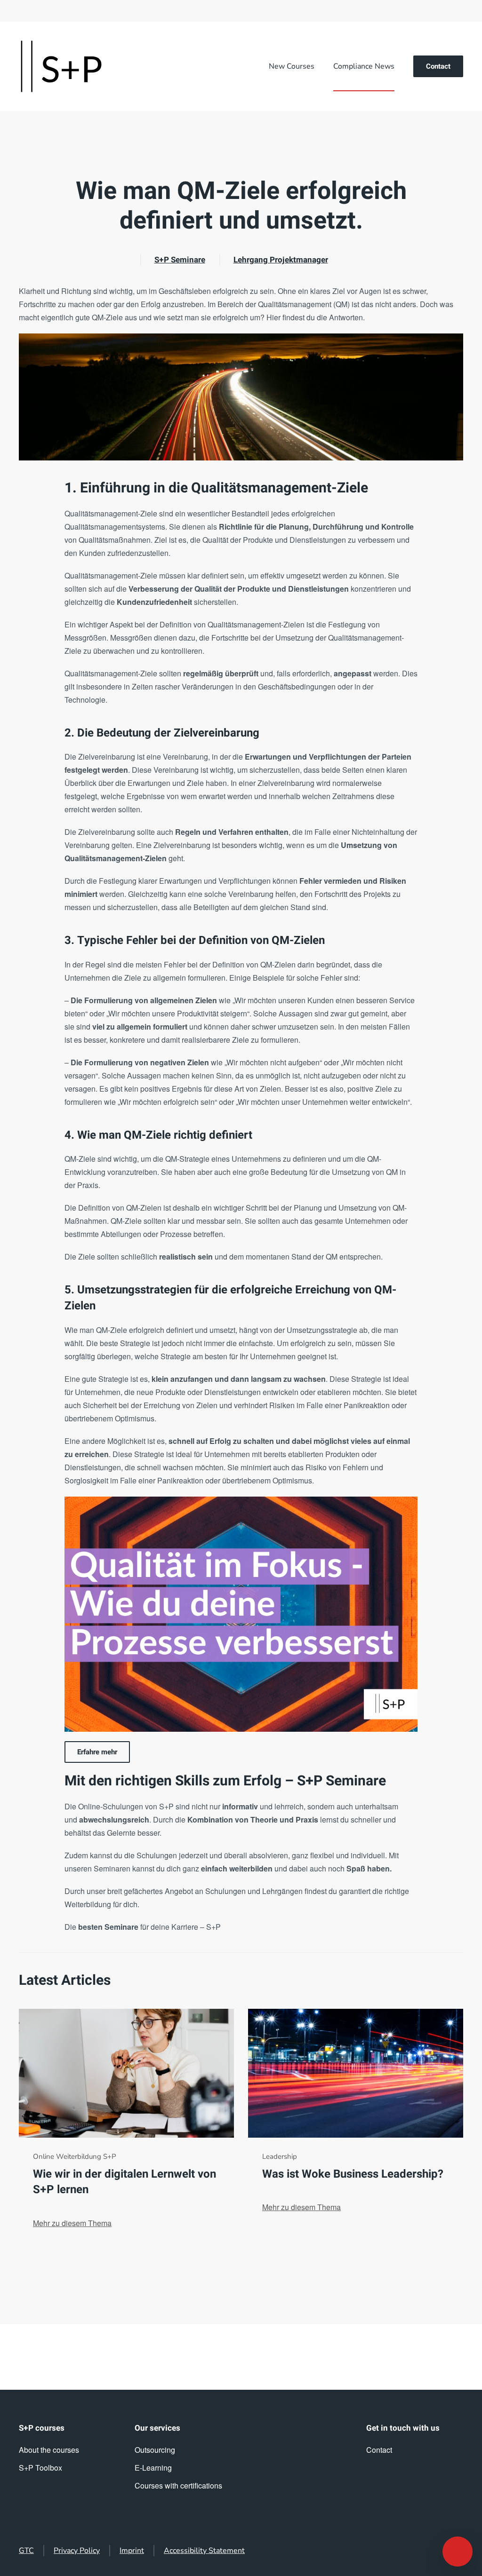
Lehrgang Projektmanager (281, 260)
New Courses (292, 66)
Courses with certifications (178, 2485)
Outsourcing (155, 2450)
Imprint (132, 2551)
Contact (438, 66)
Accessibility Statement (204, 2551)
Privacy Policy (77, 2551)
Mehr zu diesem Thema (72, 2223)
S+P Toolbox (40, 2468)
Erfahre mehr (97, 1752)
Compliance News (364, 66)
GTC (26, 2551)
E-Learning (153, 2468)
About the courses (49, 2450)
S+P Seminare (180, 260)
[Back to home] (61, 66)
